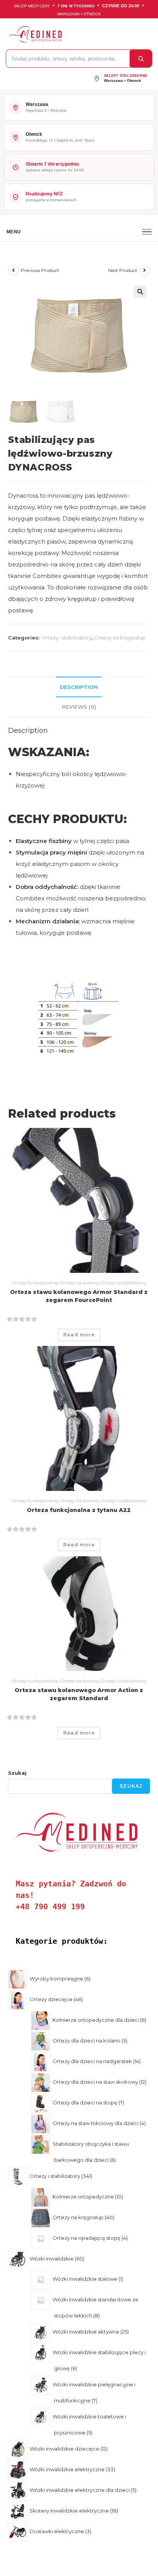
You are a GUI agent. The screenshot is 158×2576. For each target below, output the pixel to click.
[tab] (79, 687)
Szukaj (17, 1773)
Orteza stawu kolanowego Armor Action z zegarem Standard (79, 1694)
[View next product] (145, 270)
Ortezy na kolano (79, 1283)
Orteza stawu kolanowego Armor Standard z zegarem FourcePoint (79, 1296)
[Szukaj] (141, 59)
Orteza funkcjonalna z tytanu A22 (79, 1510)
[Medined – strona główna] (77, 34)
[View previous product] (13, 270)
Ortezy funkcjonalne (35, 1283)
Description (79, 687)
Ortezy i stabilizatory (66, 638)
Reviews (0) (79, 707)
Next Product (123, 270)
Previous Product (40, 270)
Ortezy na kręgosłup (120, 638)
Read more (79, 1335)
